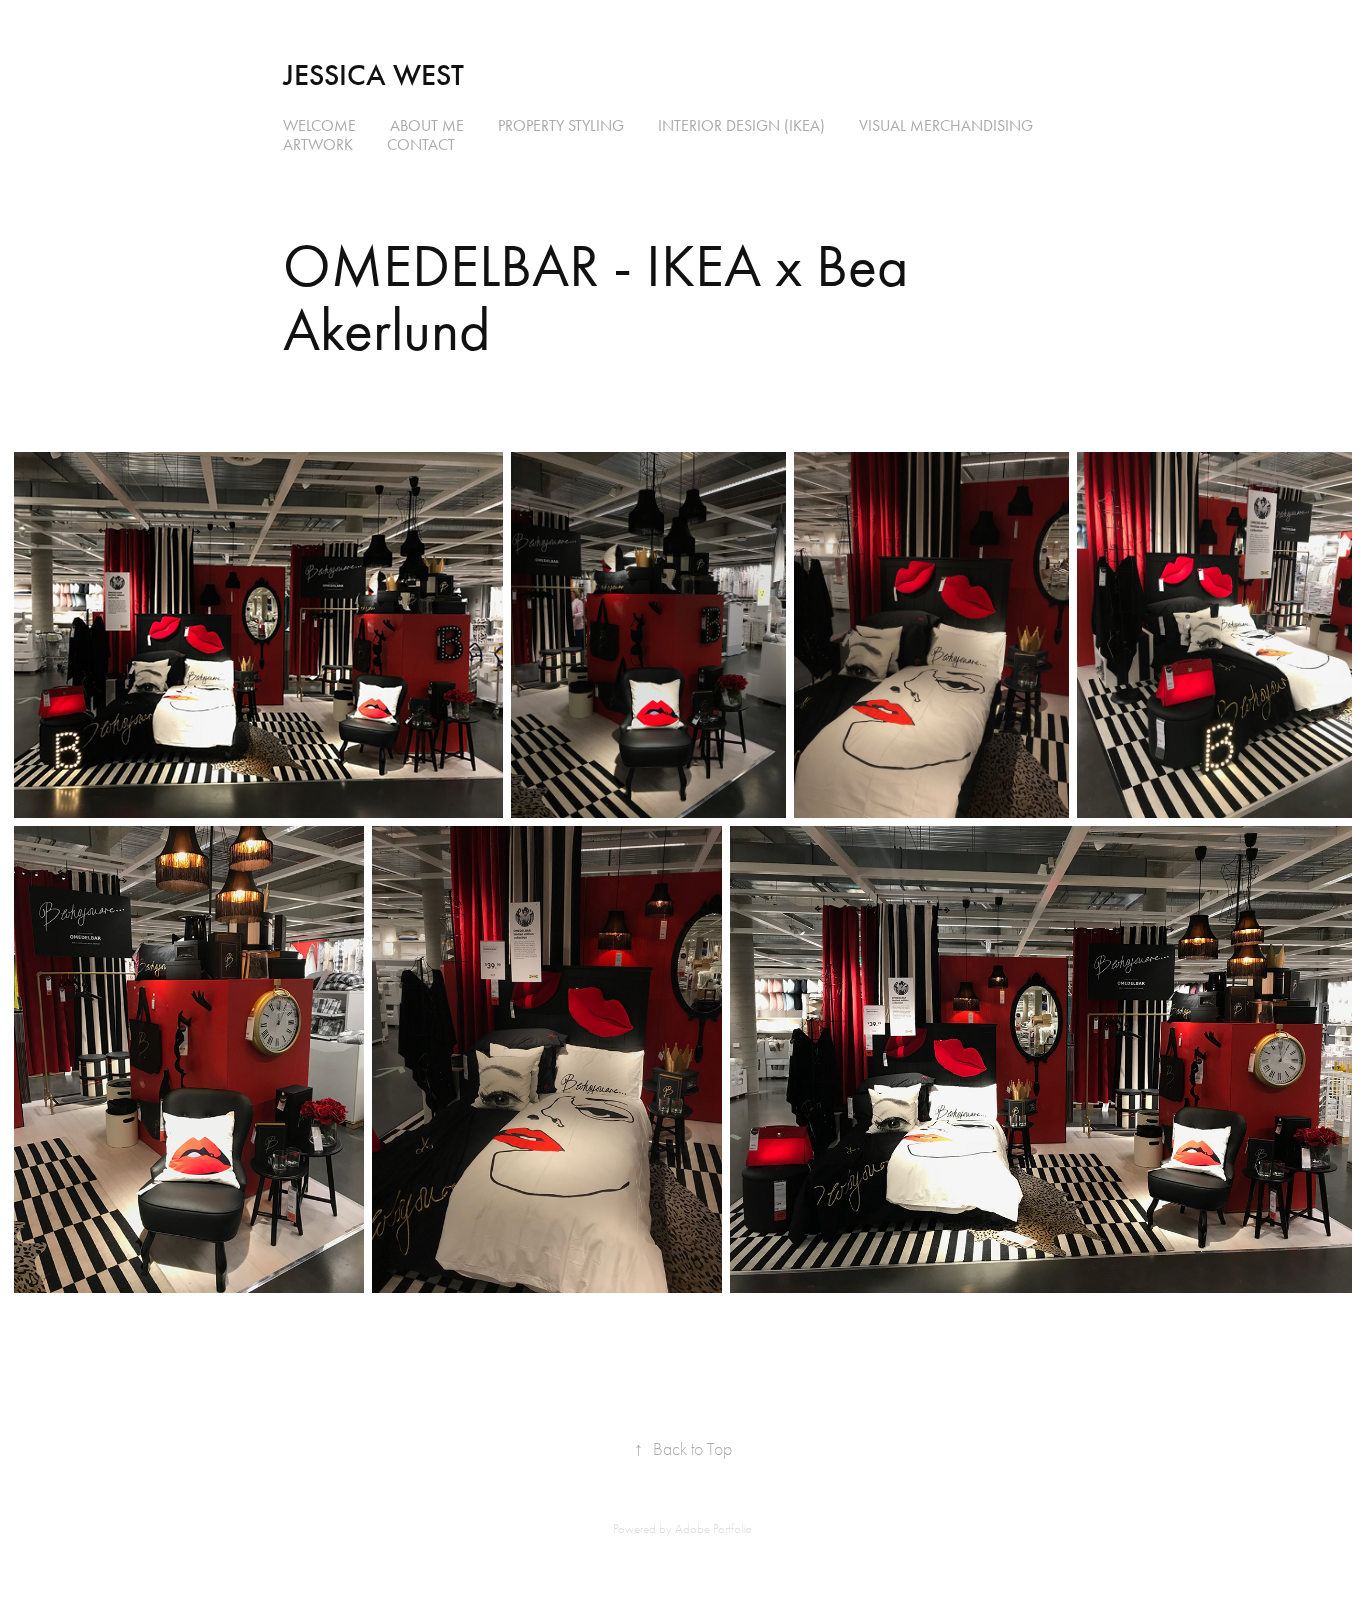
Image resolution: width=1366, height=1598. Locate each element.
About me (427, 125)
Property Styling (561, 125)
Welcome (319, 125)
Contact (421, 144)
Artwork (318, 144)
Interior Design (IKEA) (741, 125)
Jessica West (373, 75)
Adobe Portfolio (713, 1528)
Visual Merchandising (946, 125)
